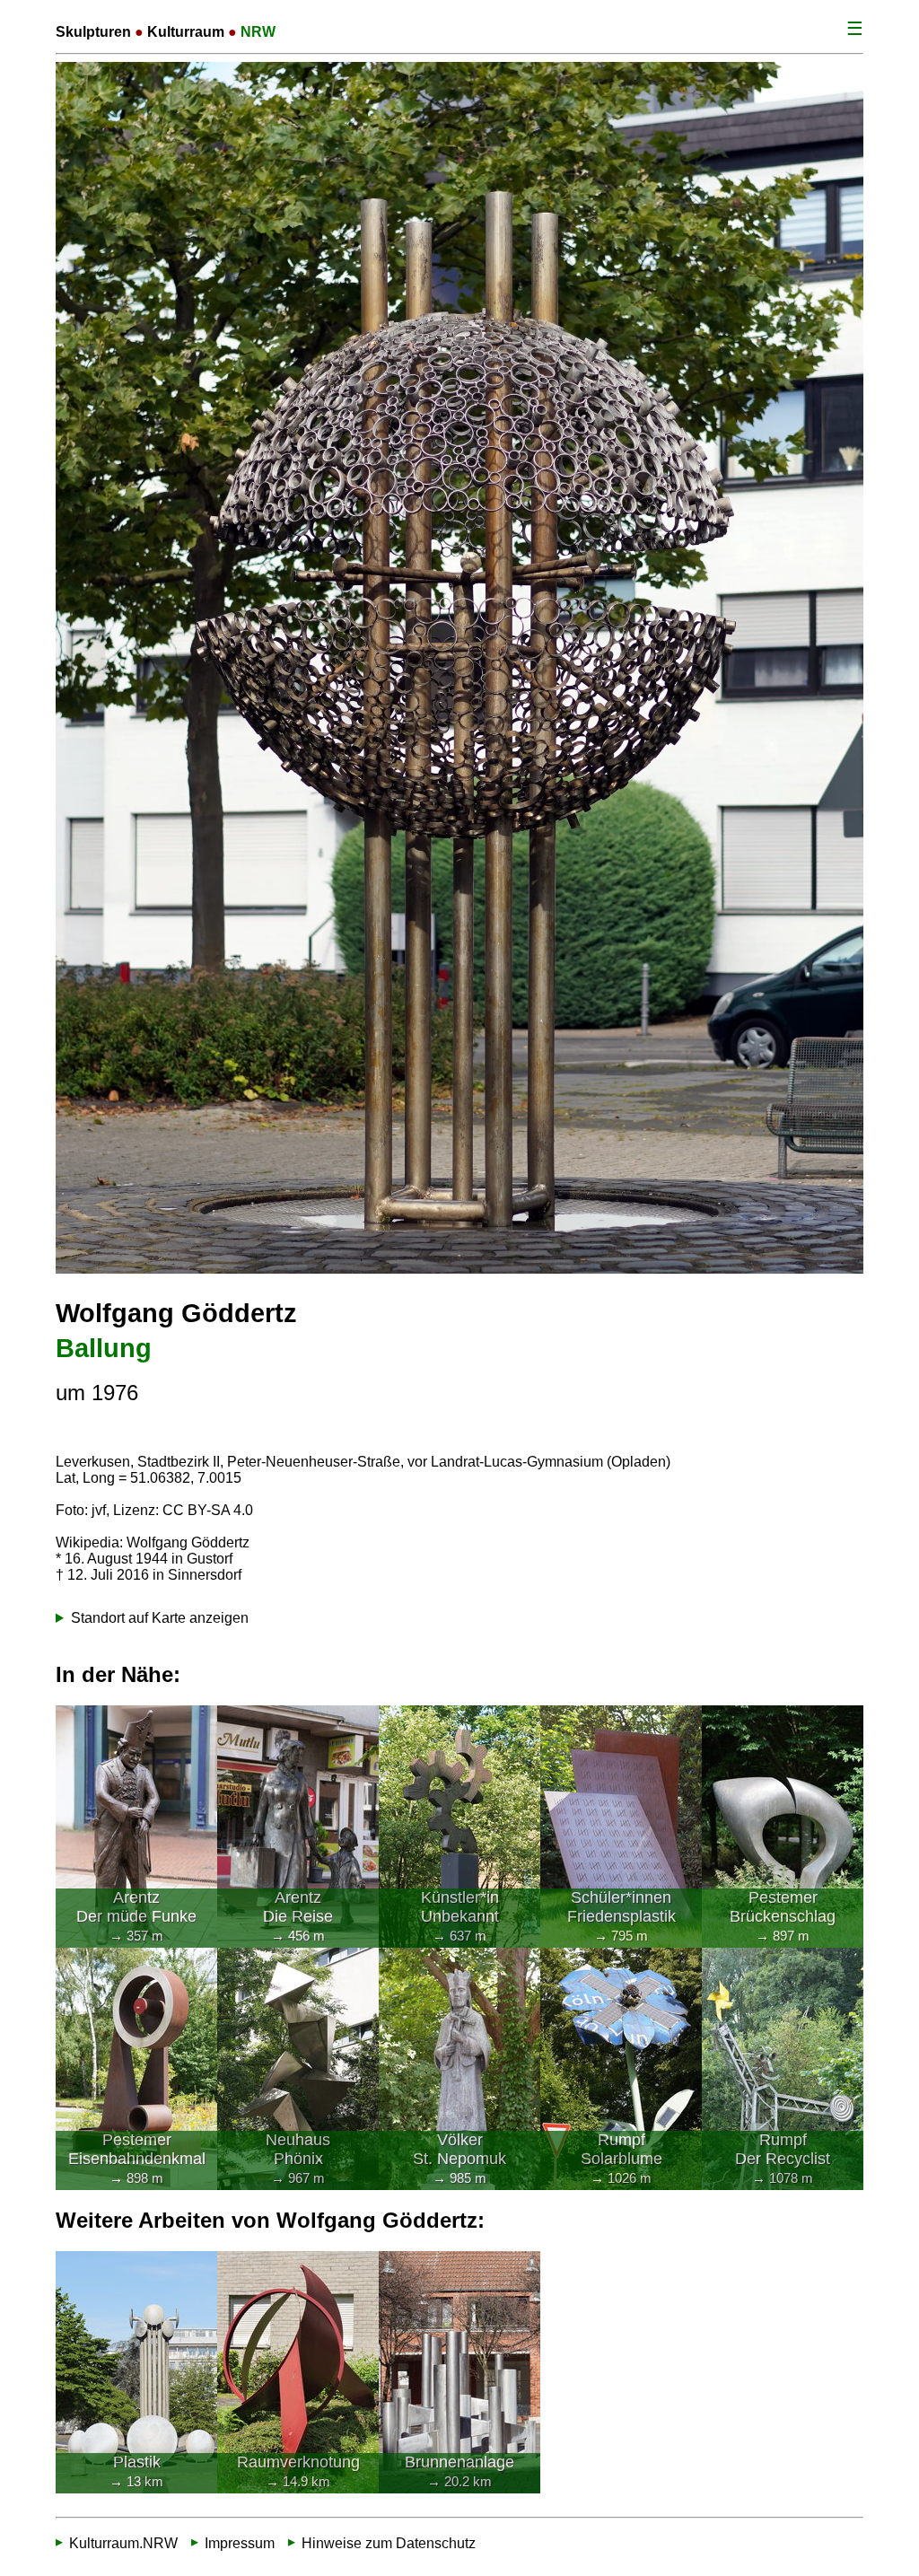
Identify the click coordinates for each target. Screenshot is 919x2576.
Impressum (240, 2542)
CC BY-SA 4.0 (208, 1510)
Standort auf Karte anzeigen (160, 1618)
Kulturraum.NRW (123, 2542)
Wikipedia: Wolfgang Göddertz (153, 1542)
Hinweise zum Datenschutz (389, 2542)
